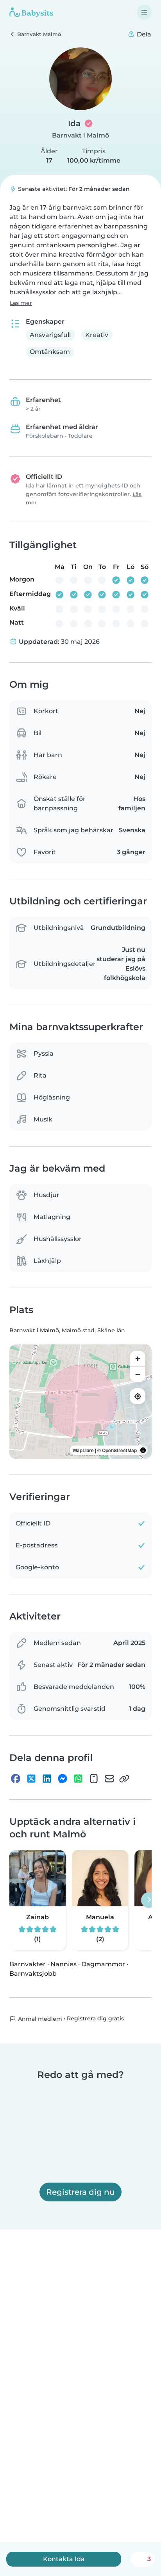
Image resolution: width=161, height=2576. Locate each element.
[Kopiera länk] (124, 1779)
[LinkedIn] (47, 1779)
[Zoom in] (138, 1359)
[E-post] (109, 1779)
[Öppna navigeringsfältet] (144, 12)
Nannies (64, 1964)
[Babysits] (31, 12)
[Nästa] (149, 1900)
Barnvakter (28, 1964)
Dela (143, 34)
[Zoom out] (138, 1374)
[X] (31, 1779)
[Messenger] (63, 1779)
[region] (80, 1402)
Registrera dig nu (80, 2192)
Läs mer (21, 303)
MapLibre (83, 1450)
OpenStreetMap (119, 1450)
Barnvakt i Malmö (80, 135)
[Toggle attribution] (143, 1450)
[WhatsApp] (78, 1779)
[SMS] (94, 1779)
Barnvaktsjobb (33, 1974)
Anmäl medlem (39, 2019)
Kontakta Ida (64, 2559)
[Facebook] (16, 1779)
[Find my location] (138, 1396)
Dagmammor (103, 1964)
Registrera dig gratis (95, 2018)
